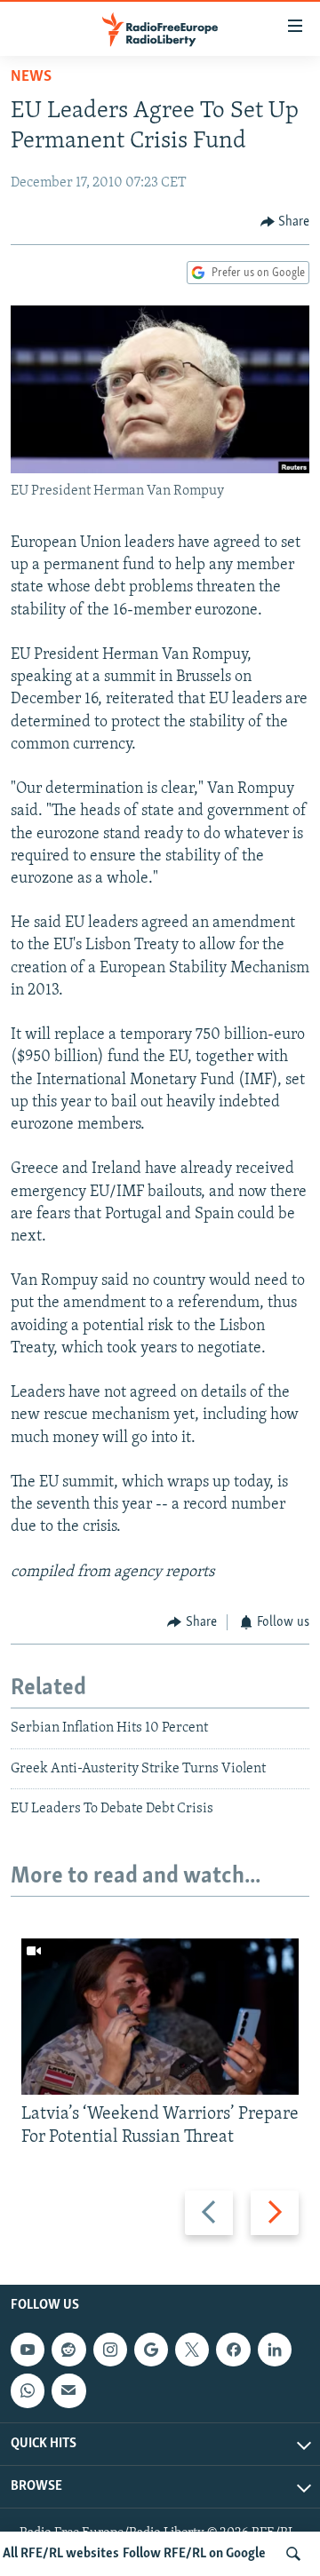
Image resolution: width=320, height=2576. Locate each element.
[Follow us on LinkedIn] (275, 2350)
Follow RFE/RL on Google (194, 2554)
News (31, 77)
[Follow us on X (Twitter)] (192, 2350)
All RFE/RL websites (61, 2554)
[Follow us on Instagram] (110, 2350)
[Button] (285, 222)
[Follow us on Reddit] (68, 2350)
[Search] (293, 2554)
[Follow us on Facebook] (233, 2350)
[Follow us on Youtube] (28, 2350)
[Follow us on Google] (151, 2350)
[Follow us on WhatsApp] (28, 2390)
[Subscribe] (68, 2390)
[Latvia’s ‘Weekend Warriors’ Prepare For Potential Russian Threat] (160, 2017)
